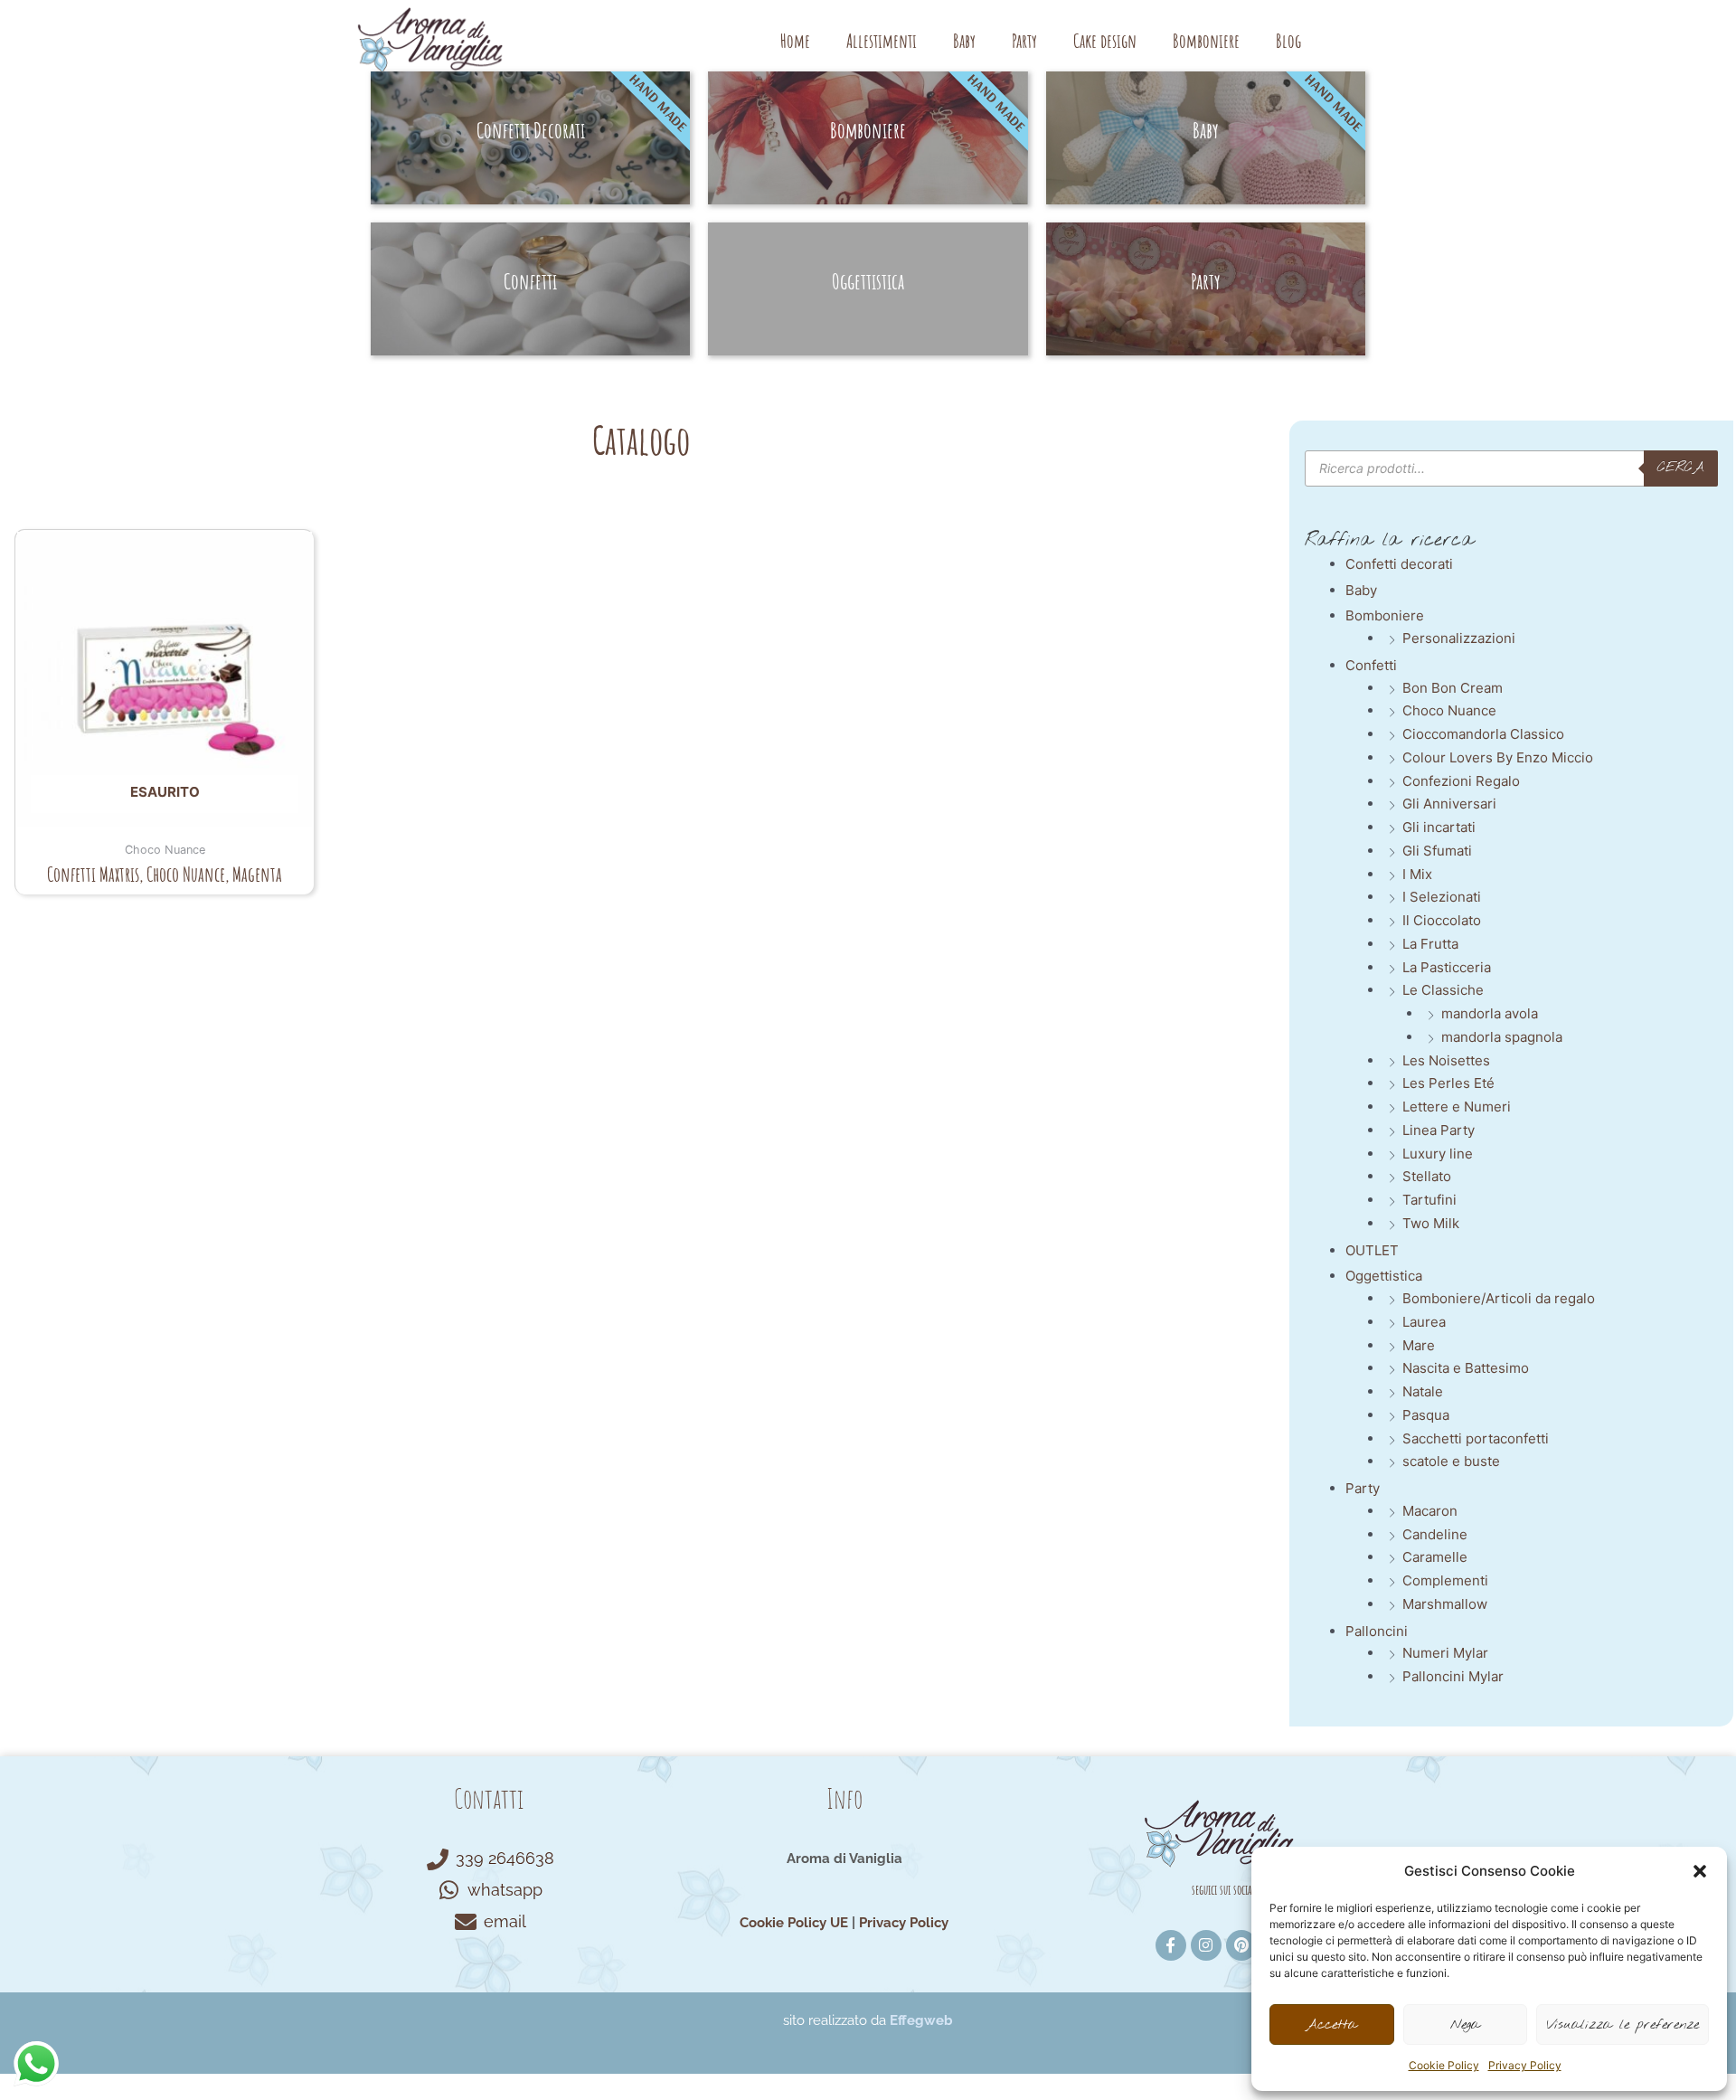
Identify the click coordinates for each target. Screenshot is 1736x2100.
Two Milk (1431, 1223)
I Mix (1417, 874)
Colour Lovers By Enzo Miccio (1498, 757)
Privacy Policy (1525, 2065)
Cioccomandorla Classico (1483, 734)
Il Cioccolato (1442, 920)
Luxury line (1438, 1154)
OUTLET (1372, 1250)
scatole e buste (1451, 1461)
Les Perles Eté (1448, 1083)
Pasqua (1426, 1415)
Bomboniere (1206, 41)
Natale (1423, 1391)
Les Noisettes (1446, 1060)
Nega (1465, 2025)
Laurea (1424, 1322)
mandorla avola (1490, 1013)
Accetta (1331, 2025)
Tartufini (1429, 1200)
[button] (1700, 1871)
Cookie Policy (1444, 2065)
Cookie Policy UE (794, 1923)
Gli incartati (1439, 827)
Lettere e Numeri (1457, 1107)
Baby (964, 41)
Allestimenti (882, 41)
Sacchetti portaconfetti (1476, 1438)
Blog (1288, 41)
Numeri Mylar (1445, 1653)
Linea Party (1439, 1130)
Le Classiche (1443, 990)
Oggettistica (1384, 1276)
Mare (1419, 1345)
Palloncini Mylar (1453, 1676)
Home (795, 41)
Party (1024, 41)
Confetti (1371, 665)
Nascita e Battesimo (1466, 1368)
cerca (1681, 468)
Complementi (1445, 1580)
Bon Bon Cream (1453, 688)
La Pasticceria (1447, 967)
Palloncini (1377, 1631)
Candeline (1435, 1534)
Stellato (1427, 1176)
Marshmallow (1445, 1604)
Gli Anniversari (1449, 804)
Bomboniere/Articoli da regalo (1499, 1298)
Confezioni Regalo (1461, 781)
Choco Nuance (1449, 710)
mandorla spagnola (1502, 1037)
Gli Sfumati (1437, 851)
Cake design (1105, 41)
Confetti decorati (1399, 564)
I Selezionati (1442, 897)
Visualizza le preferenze (1623, 2025)
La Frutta (1430, 944)
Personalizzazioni (1459, 638)
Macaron (1430, 1511)
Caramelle (1435, 1557)
